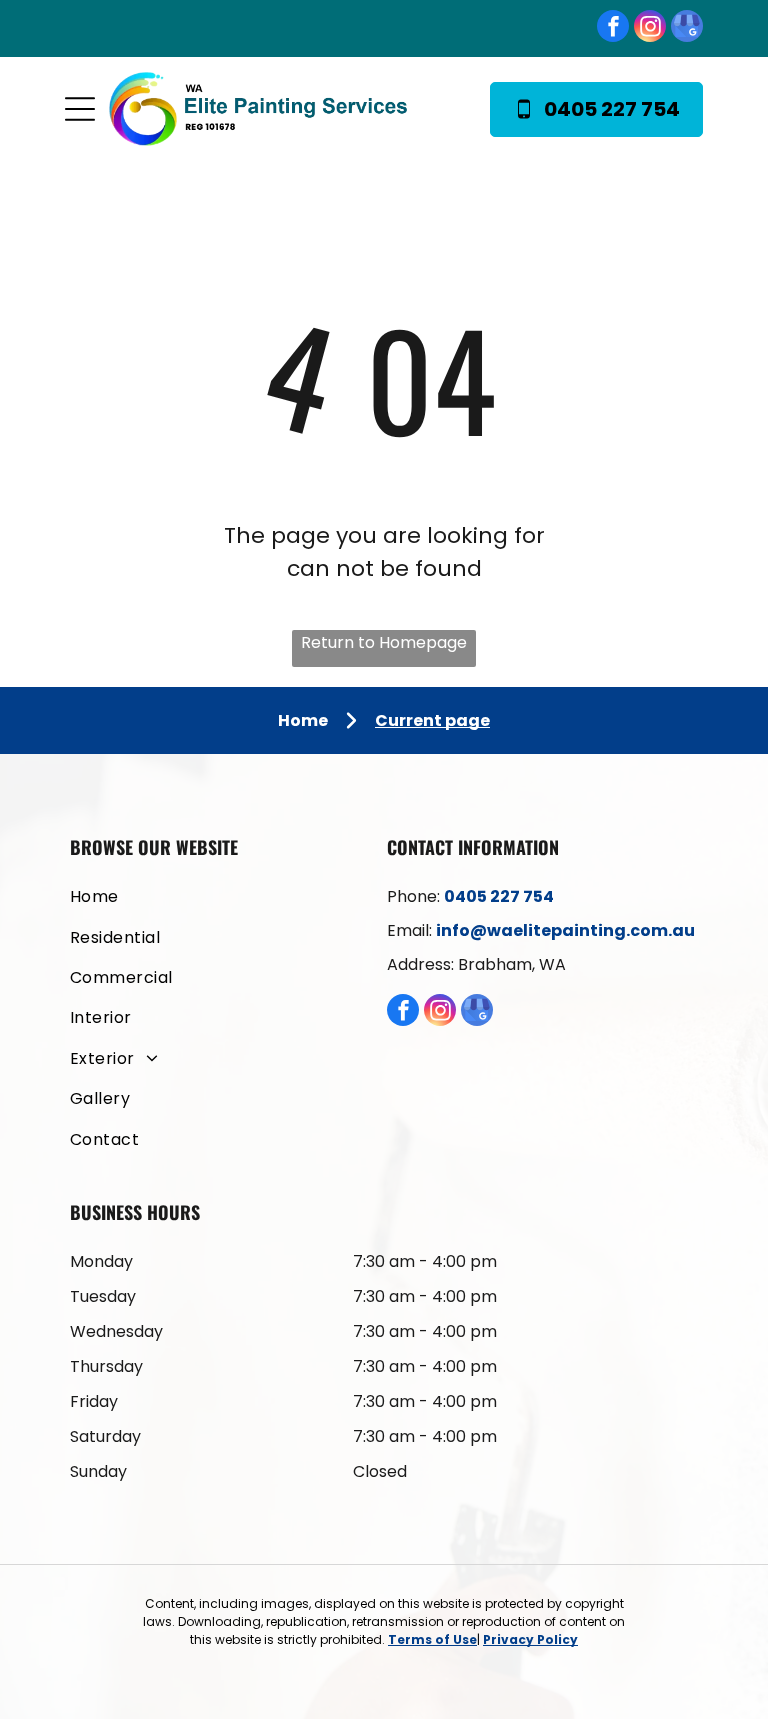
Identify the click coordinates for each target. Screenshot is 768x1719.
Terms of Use (432, 1639)
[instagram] (650, 28)
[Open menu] (80, 109)
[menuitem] (225, 894)
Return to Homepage (384, 642)
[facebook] (613, 28)
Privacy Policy (530, 1639)
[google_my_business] (687, 28)
